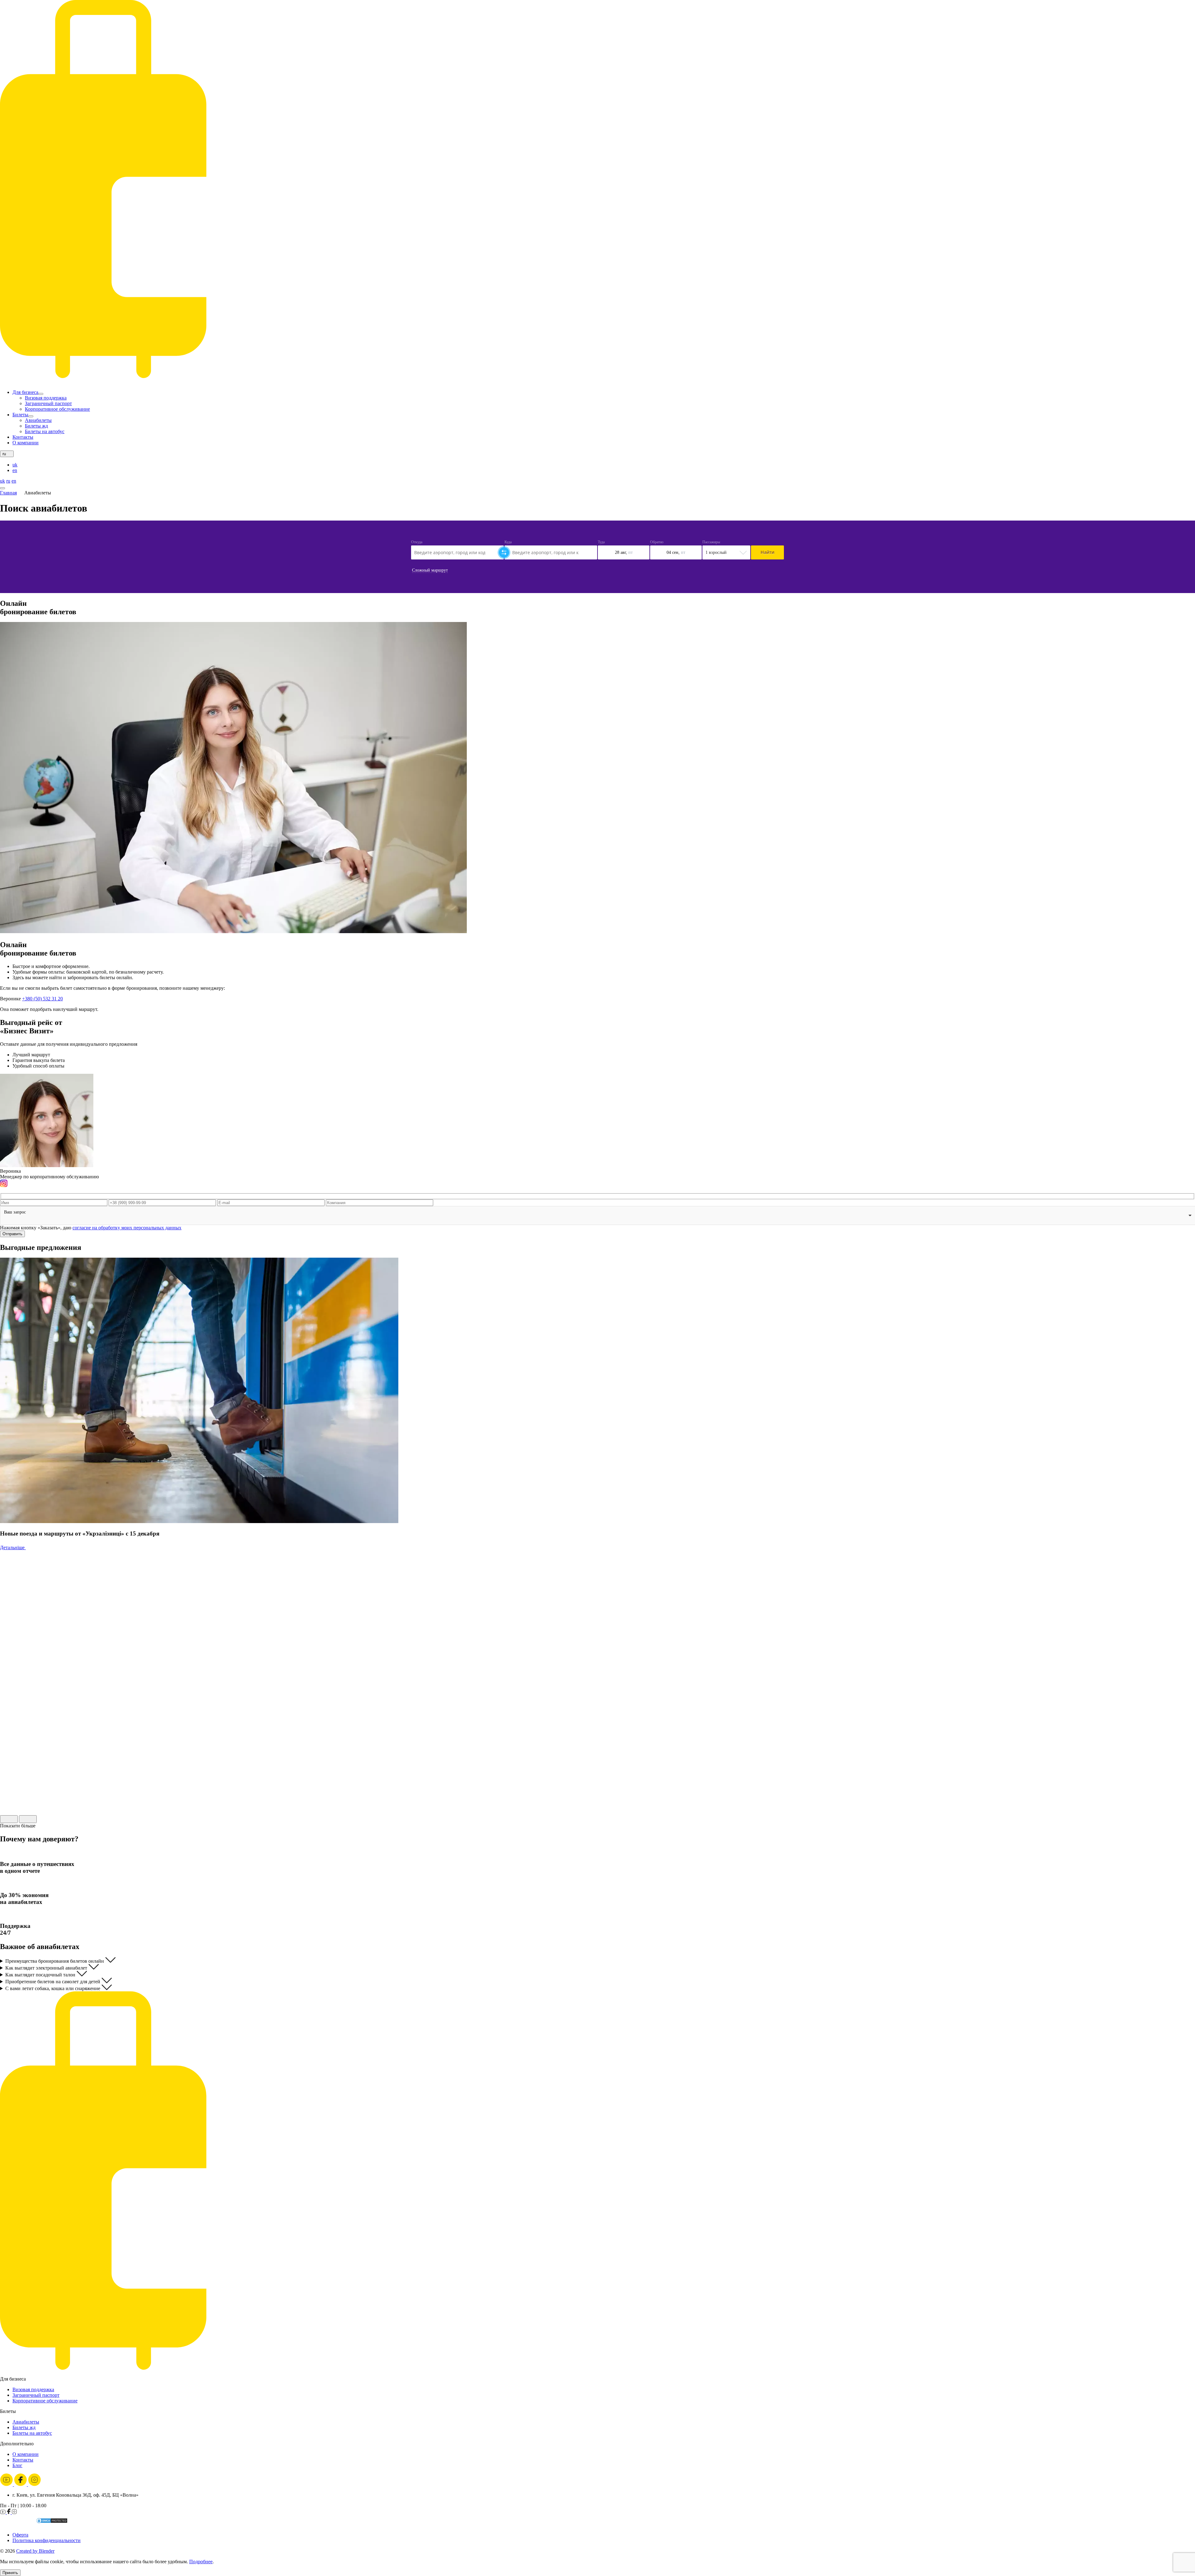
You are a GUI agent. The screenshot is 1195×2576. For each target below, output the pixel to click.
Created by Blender (35, 2551)
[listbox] (597, 1216)
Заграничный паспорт (48, 403)
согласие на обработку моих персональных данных (127, 1228)
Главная (8, 493)
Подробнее (201, 2562)
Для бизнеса (25, 392)
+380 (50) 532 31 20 (42, 999)
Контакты (23, 437)
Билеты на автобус (45, 431)
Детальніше (13, 1547)
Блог (17, 2465)
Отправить (12, 1234)
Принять (10, 2573)
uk (15, 465)
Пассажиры (711, 542)
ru (8, 481)
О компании (26, 443)
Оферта (20, 2535)
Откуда (417, 542)
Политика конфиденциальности (47, 2540)
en (15, 470)
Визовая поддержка (46, 398)
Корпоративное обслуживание (57, 409)
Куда (508, 542)
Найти (767, 552)
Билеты (20, 415)
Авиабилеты (38, 420)
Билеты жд (36, 426)
